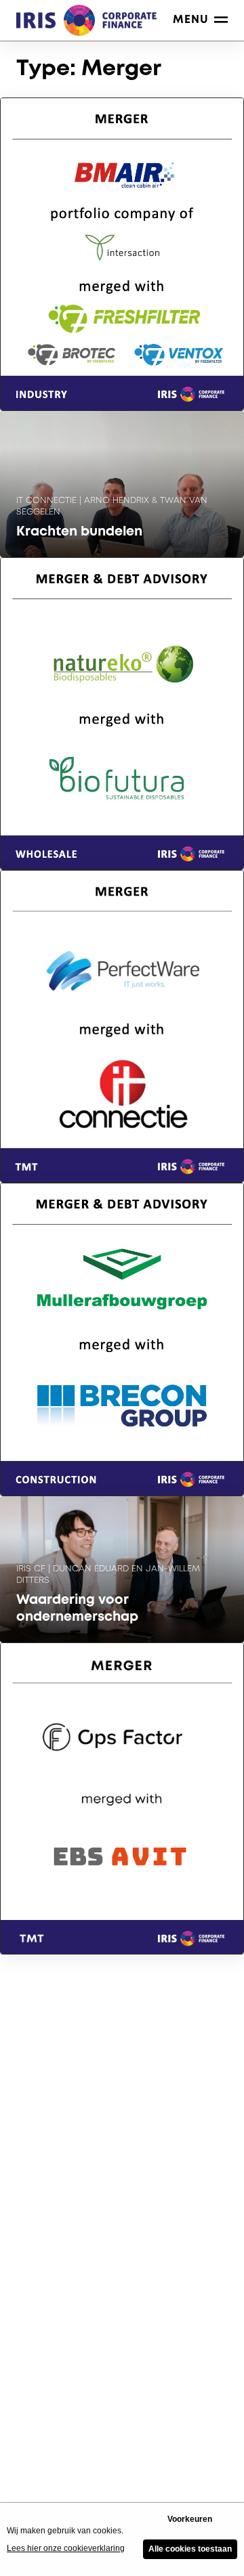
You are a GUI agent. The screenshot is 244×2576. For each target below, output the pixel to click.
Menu (191, 20)
